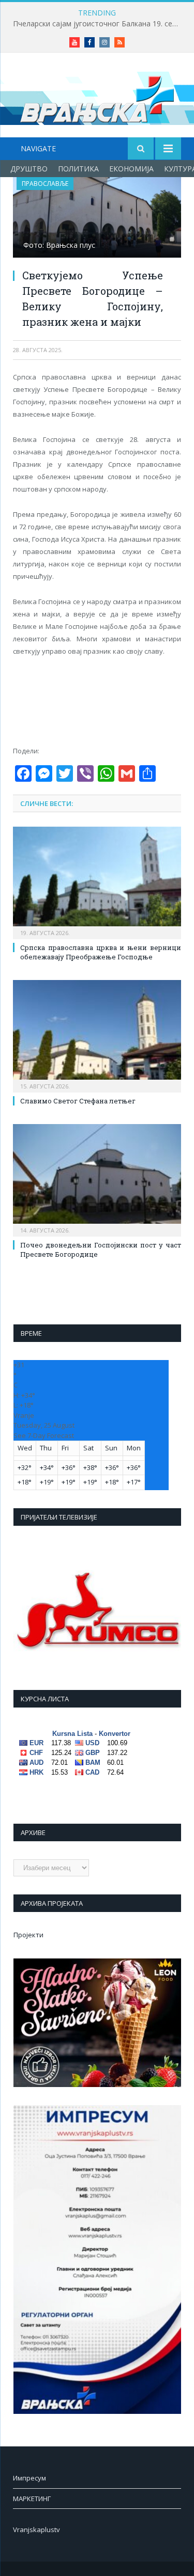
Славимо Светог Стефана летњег (78, 1101)
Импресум (29, 2478)
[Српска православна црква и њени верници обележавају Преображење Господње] (97, 882)
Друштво (29, 169)
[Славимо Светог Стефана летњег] (97, 1035)
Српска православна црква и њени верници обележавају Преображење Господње (101, 952)
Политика (78, 169)
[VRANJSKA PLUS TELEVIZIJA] (97, 97)
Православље (45, 184)
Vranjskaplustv (36, 2530)
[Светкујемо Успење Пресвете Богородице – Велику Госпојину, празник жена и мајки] (97, 219)
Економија (131, 169)
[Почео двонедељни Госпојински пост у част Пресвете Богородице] (97, 1179)
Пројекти (28, 1935)
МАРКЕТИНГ (32, 2499)
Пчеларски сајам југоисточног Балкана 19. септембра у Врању (100, 24)
